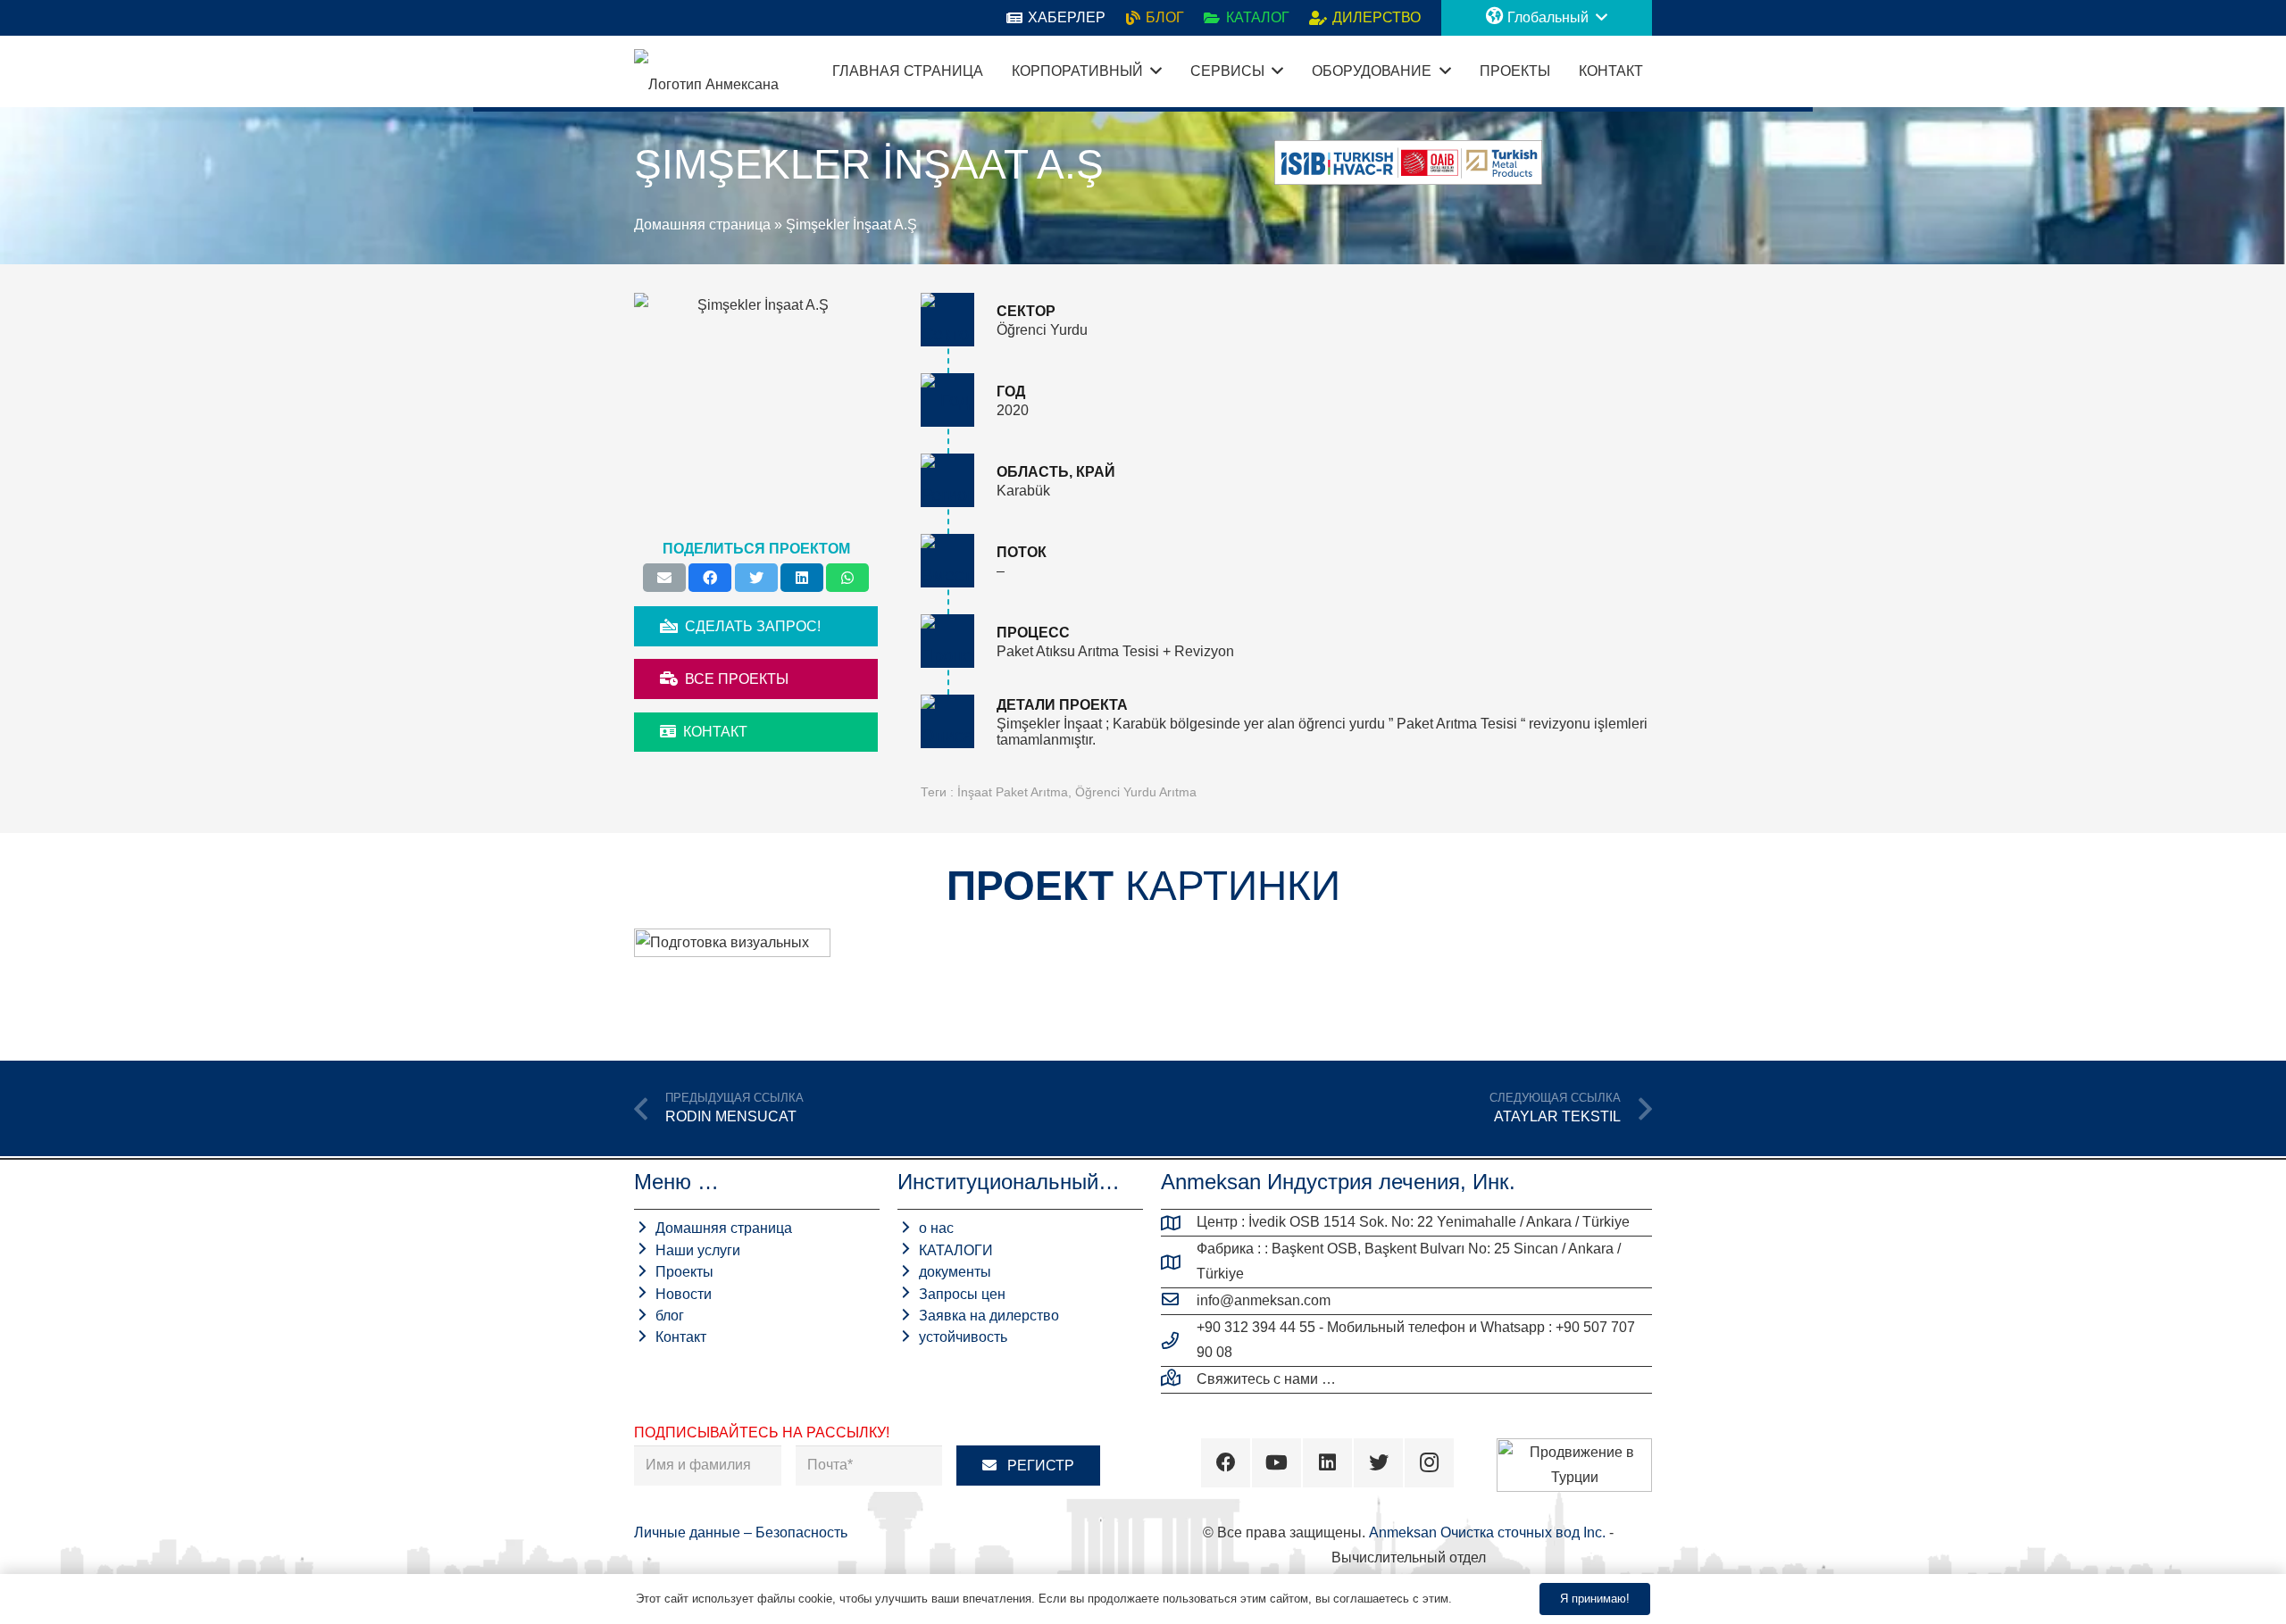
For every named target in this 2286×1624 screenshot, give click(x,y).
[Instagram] (1429, 1463)
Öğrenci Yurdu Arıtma (1136, 792)
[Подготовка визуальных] (732, 980)
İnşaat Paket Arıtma (1013, 792)
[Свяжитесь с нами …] (1179, 1379)
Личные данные (689, 1532)
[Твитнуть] (756, 578)
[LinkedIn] (1327, 1463)
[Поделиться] (710, 578)
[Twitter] (1378, 1463)
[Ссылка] (706, 71)
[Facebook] (1226, 1463)
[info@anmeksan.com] (1179, 1301)
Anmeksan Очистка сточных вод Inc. (1487, 1532)
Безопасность (801, 1532)
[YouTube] (1276, 1463)
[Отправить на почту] (664, 578)
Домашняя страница (702, 225)
